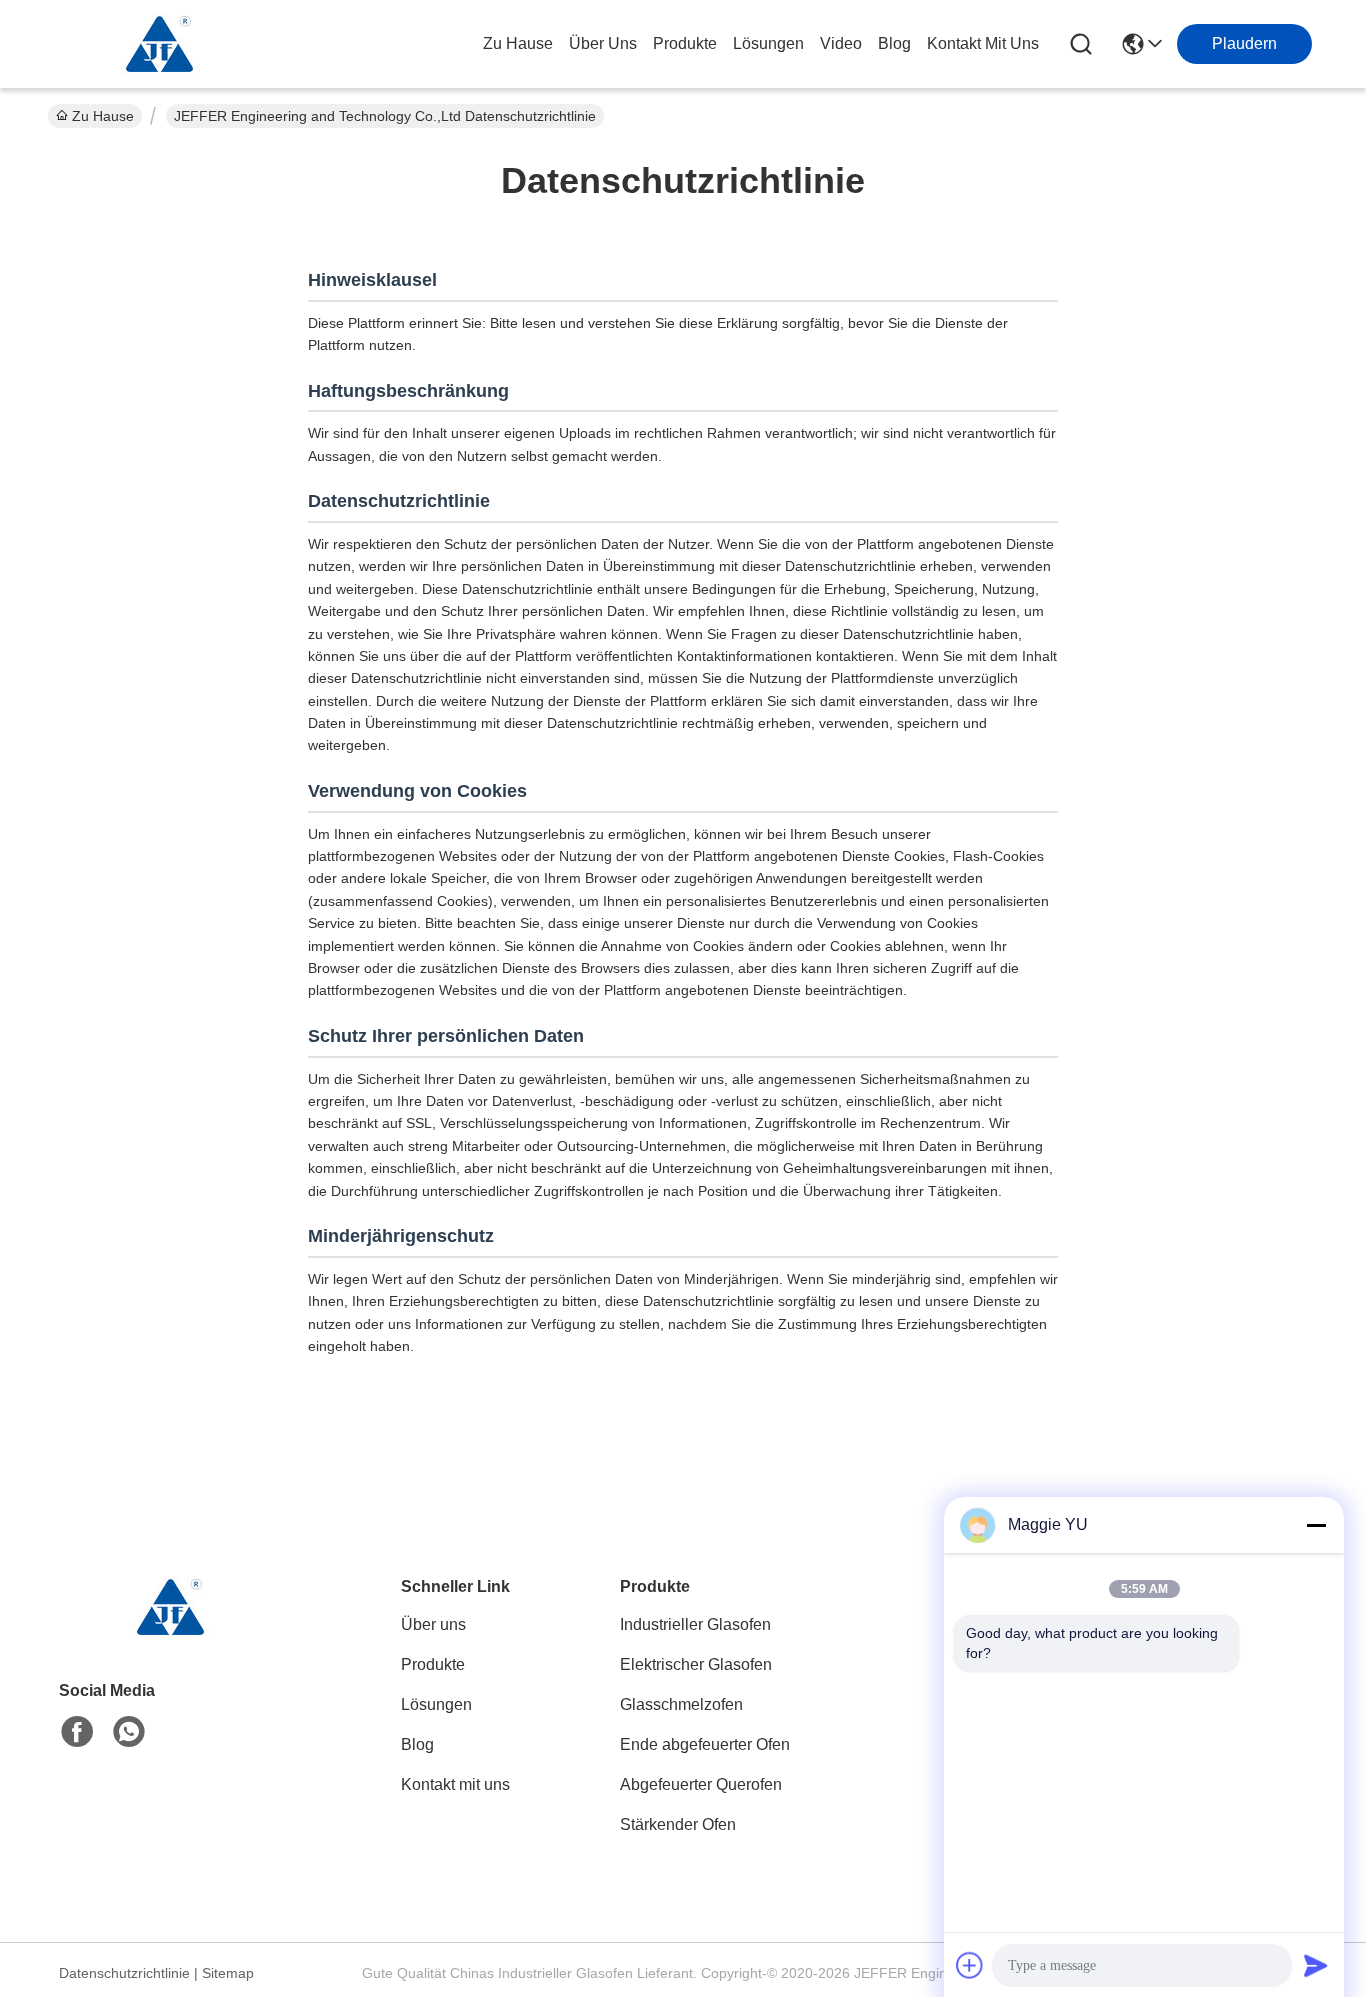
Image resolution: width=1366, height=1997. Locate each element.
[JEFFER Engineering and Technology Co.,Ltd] (158, 44)
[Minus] (1316, 1525)
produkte (685, 43)
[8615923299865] (129, 1732)
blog (894, 43)
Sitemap (228, 1973)
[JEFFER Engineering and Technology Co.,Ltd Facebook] (77, 1732)
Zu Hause (518, 43)
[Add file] (970, 1965)
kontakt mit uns (983, 43)
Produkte (433, 1664)
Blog (417, 1744)
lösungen (768, 43)
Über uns (603, 43)
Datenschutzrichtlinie (124, 1973)
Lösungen (436, 1704)
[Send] (1316, 1965)
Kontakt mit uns (455, 1784)
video (841, 43)
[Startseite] (169, 1631)
